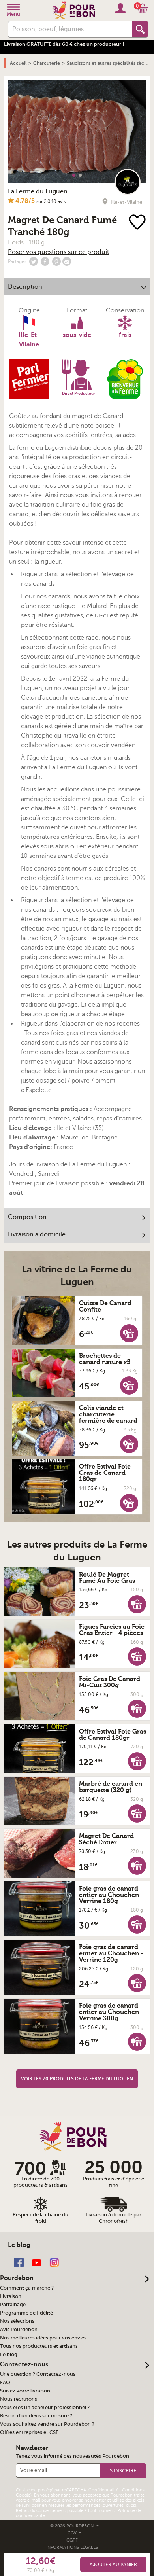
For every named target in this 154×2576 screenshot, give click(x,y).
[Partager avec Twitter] (34, 261)
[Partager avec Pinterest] (56, 261)
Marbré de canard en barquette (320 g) (111, 1787)
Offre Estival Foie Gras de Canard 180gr (105, 1473)
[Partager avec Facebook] (45, 261)
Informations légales (73, 2547)
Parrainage (13, 2305)
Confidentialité (103, 2490)
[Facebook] (19, 2262)
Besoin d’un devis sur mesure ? (36, 2416)
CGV (73, 2533)
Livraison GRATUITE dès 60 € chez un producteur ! (64, 44)
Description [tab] (25, 287)
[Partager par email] (67, 261)
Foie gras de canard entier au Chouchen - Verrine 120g (111, 1953)
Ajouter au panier (113, 2565)
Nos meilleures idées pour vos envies (43, 2338)
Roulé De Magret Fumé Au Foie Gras (107, 1578)
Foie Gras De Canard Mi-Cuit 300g (110, 1682)
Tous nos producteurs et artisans (39, 2346)
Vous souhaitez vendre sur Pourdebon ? (47, 2424)
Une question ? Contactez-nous (38, 2374)
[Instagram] (54, 2262)
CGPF (73, 2540)
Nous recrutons (19, 2399)
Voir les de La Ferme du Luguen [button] (77, 2079)
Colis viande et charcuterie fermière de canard (108, 1414)
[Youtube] (37, 2262)
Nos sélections (17, 2321)
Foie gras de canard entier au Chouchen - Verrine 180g (111, 1895)
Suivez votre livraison (25, 2391)
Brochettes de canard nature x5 (105, 1359)
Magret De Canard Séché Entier (106, 1839)
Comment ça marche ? (27, 2288)
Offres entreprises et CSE (29, 2432)
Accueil (18, 63)
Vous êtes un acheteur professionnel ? (45, 2408)
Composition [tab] (27, 1217)
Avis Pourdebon (19, 2330)
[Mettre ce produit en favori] (138, 223)
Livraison (11, 2296)
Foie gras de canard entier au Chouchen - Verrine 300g (111, 2012)
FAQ (5, 2383)
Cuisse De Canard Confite (105, 1306)
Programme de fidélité (26, 2313)
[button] (129, 1333)
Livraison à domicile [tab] (37, 1234)
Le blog (9, 2355)
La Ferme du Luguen (38, 191)
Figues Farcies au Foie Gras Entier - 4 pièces (112, 1630)
